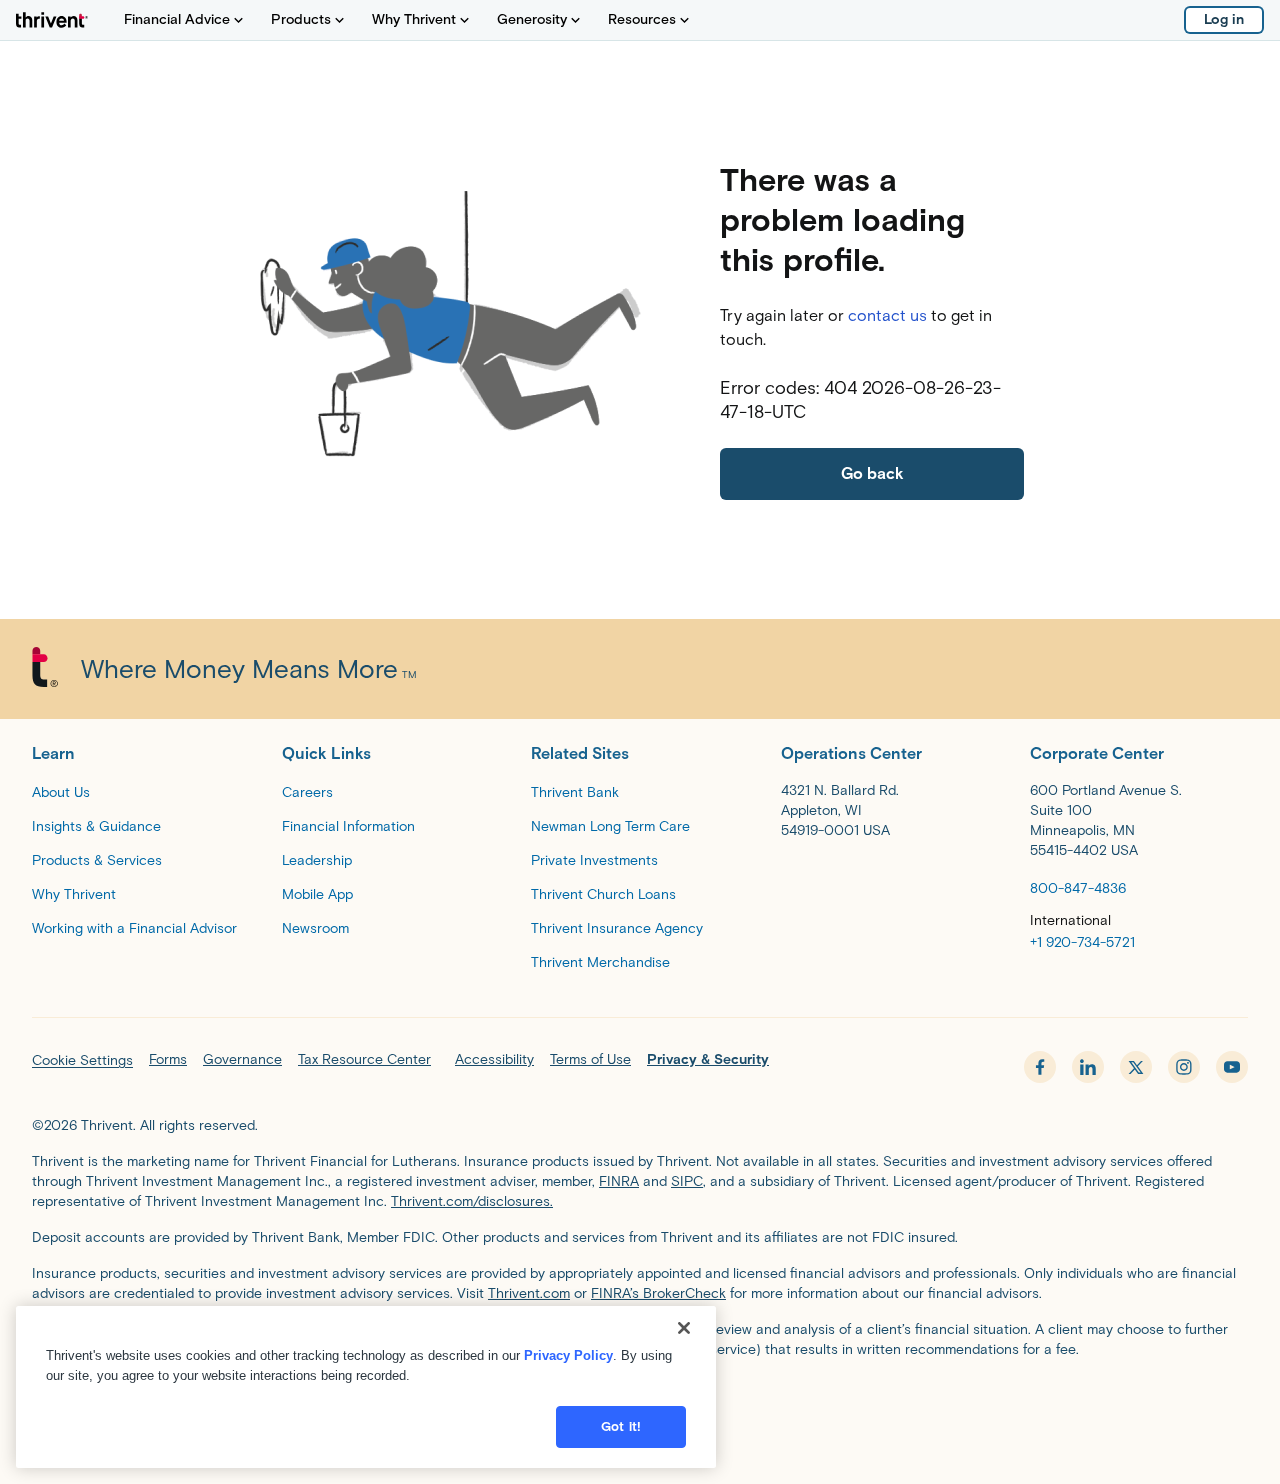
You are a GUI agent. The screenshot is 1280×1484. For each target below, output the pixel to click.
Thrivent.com (529, 1293)
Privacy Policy (568, 1355)
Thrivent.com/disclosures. (472, 1201)
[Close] (684, 1328)
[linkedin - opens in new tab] (1088, 1067)
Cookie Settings (82, 1060)
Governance (242, 1059)
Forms (168, 1059)
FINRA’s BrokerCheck (658, 1293)
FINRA (619, 1181)
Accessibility (494, 1059)
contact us (887, 315)
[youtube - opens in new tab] (1232, 1067)
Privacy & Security (708, 1059)
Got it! (621, 1426)
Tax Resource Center (364, 1059)
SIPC (687, 1181)
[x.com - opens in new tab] (1136, 1067)
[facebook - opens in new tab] (1040, 1067)
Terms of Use (590, 1059)
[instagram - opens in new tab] (1184, 1067)
